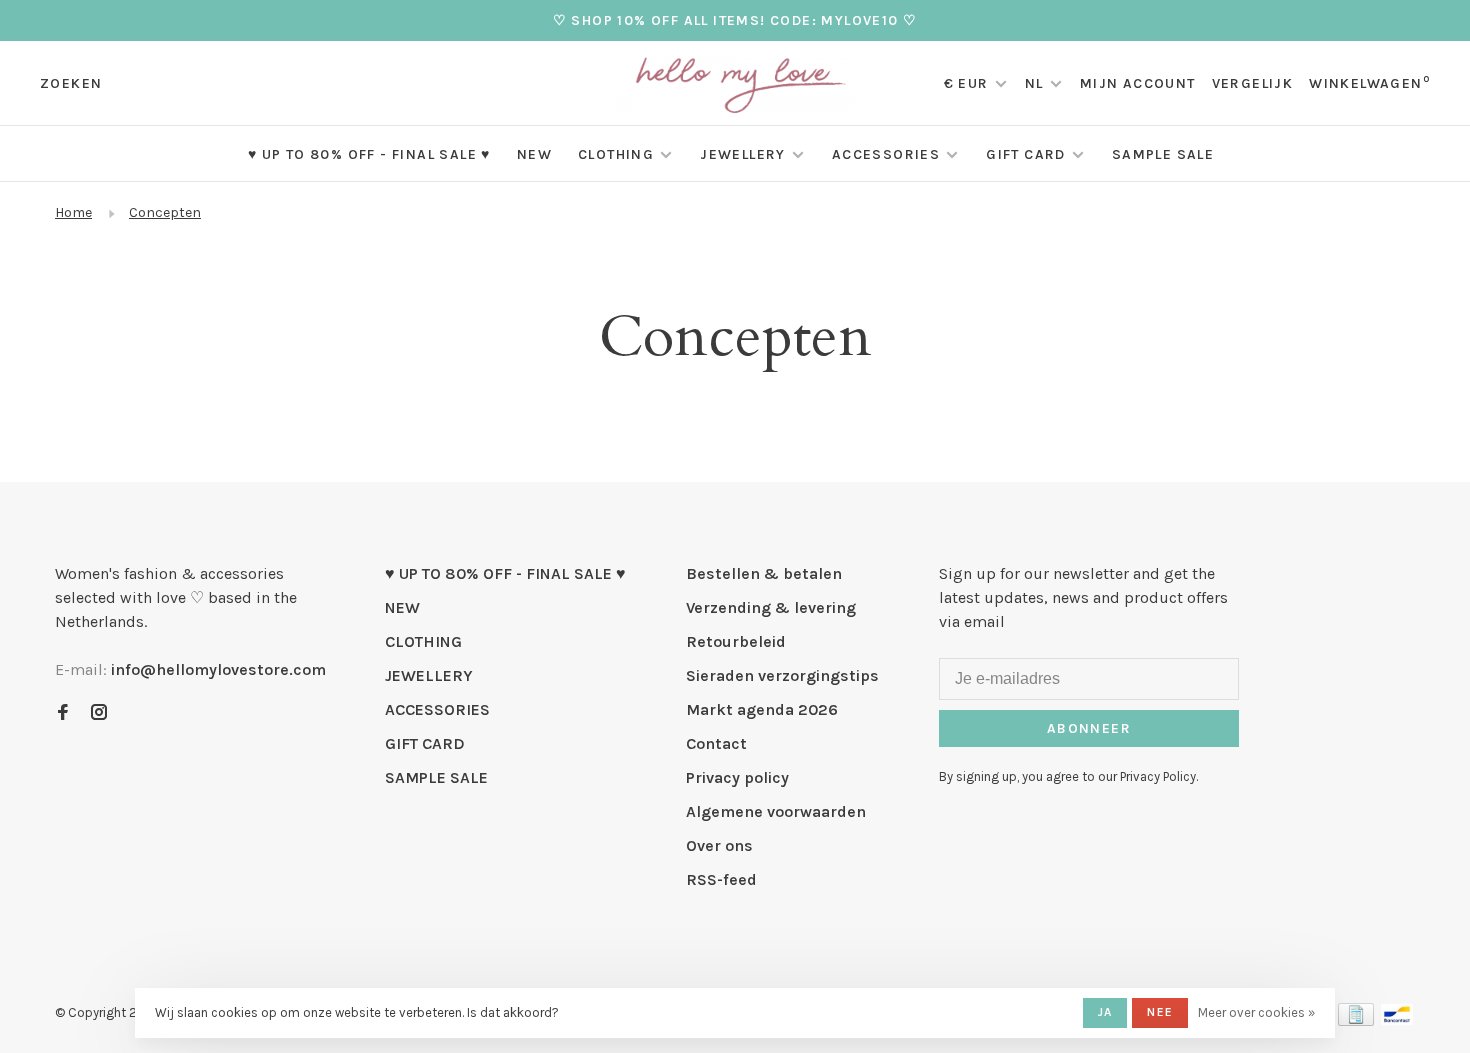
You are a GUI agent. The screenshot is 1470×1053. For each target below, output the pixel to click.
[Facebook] (63, 713)
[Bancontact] (1397, 1020)
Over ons (719, 845)
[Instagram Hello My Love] (99, 713)
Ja (1105, 1012)
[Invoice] (1356, 1020)
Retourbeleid (736, 641)
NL (1034, 83)
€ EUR (968, 83)
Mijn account (1138, 83)
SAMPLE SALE (1163, 154)
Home (73, 212)
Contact (716, 743)
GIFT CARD (1026, 154)
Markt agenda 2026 (762, 709)
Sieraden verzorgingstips (782, 675)
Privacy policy (737, 777)
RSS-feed (721, 879)
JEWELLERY (743, 154)
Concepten (165, 212)
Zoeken (71, 83)
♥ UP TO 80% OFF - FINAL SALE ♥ (369, 154)
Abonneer (1089, 728)
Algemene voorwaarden (776, 811)
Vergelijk (1253, 83)
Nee (1160, 1012)
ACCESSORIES (886, 154)
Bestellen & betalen (764, 573)
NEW (534, 154)
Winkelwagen (1369, 83)
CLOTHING (616, 154)
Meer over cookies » (1256, 1012)
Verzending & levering (771, 607)
